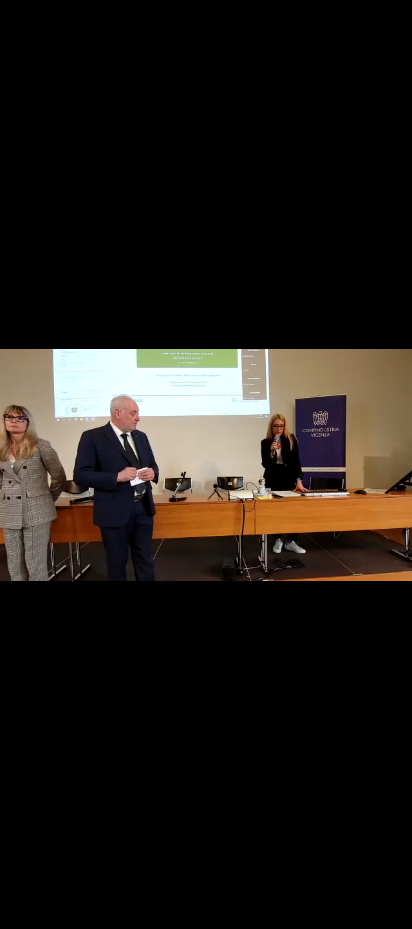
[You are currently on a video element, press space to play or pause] (206, 464)
